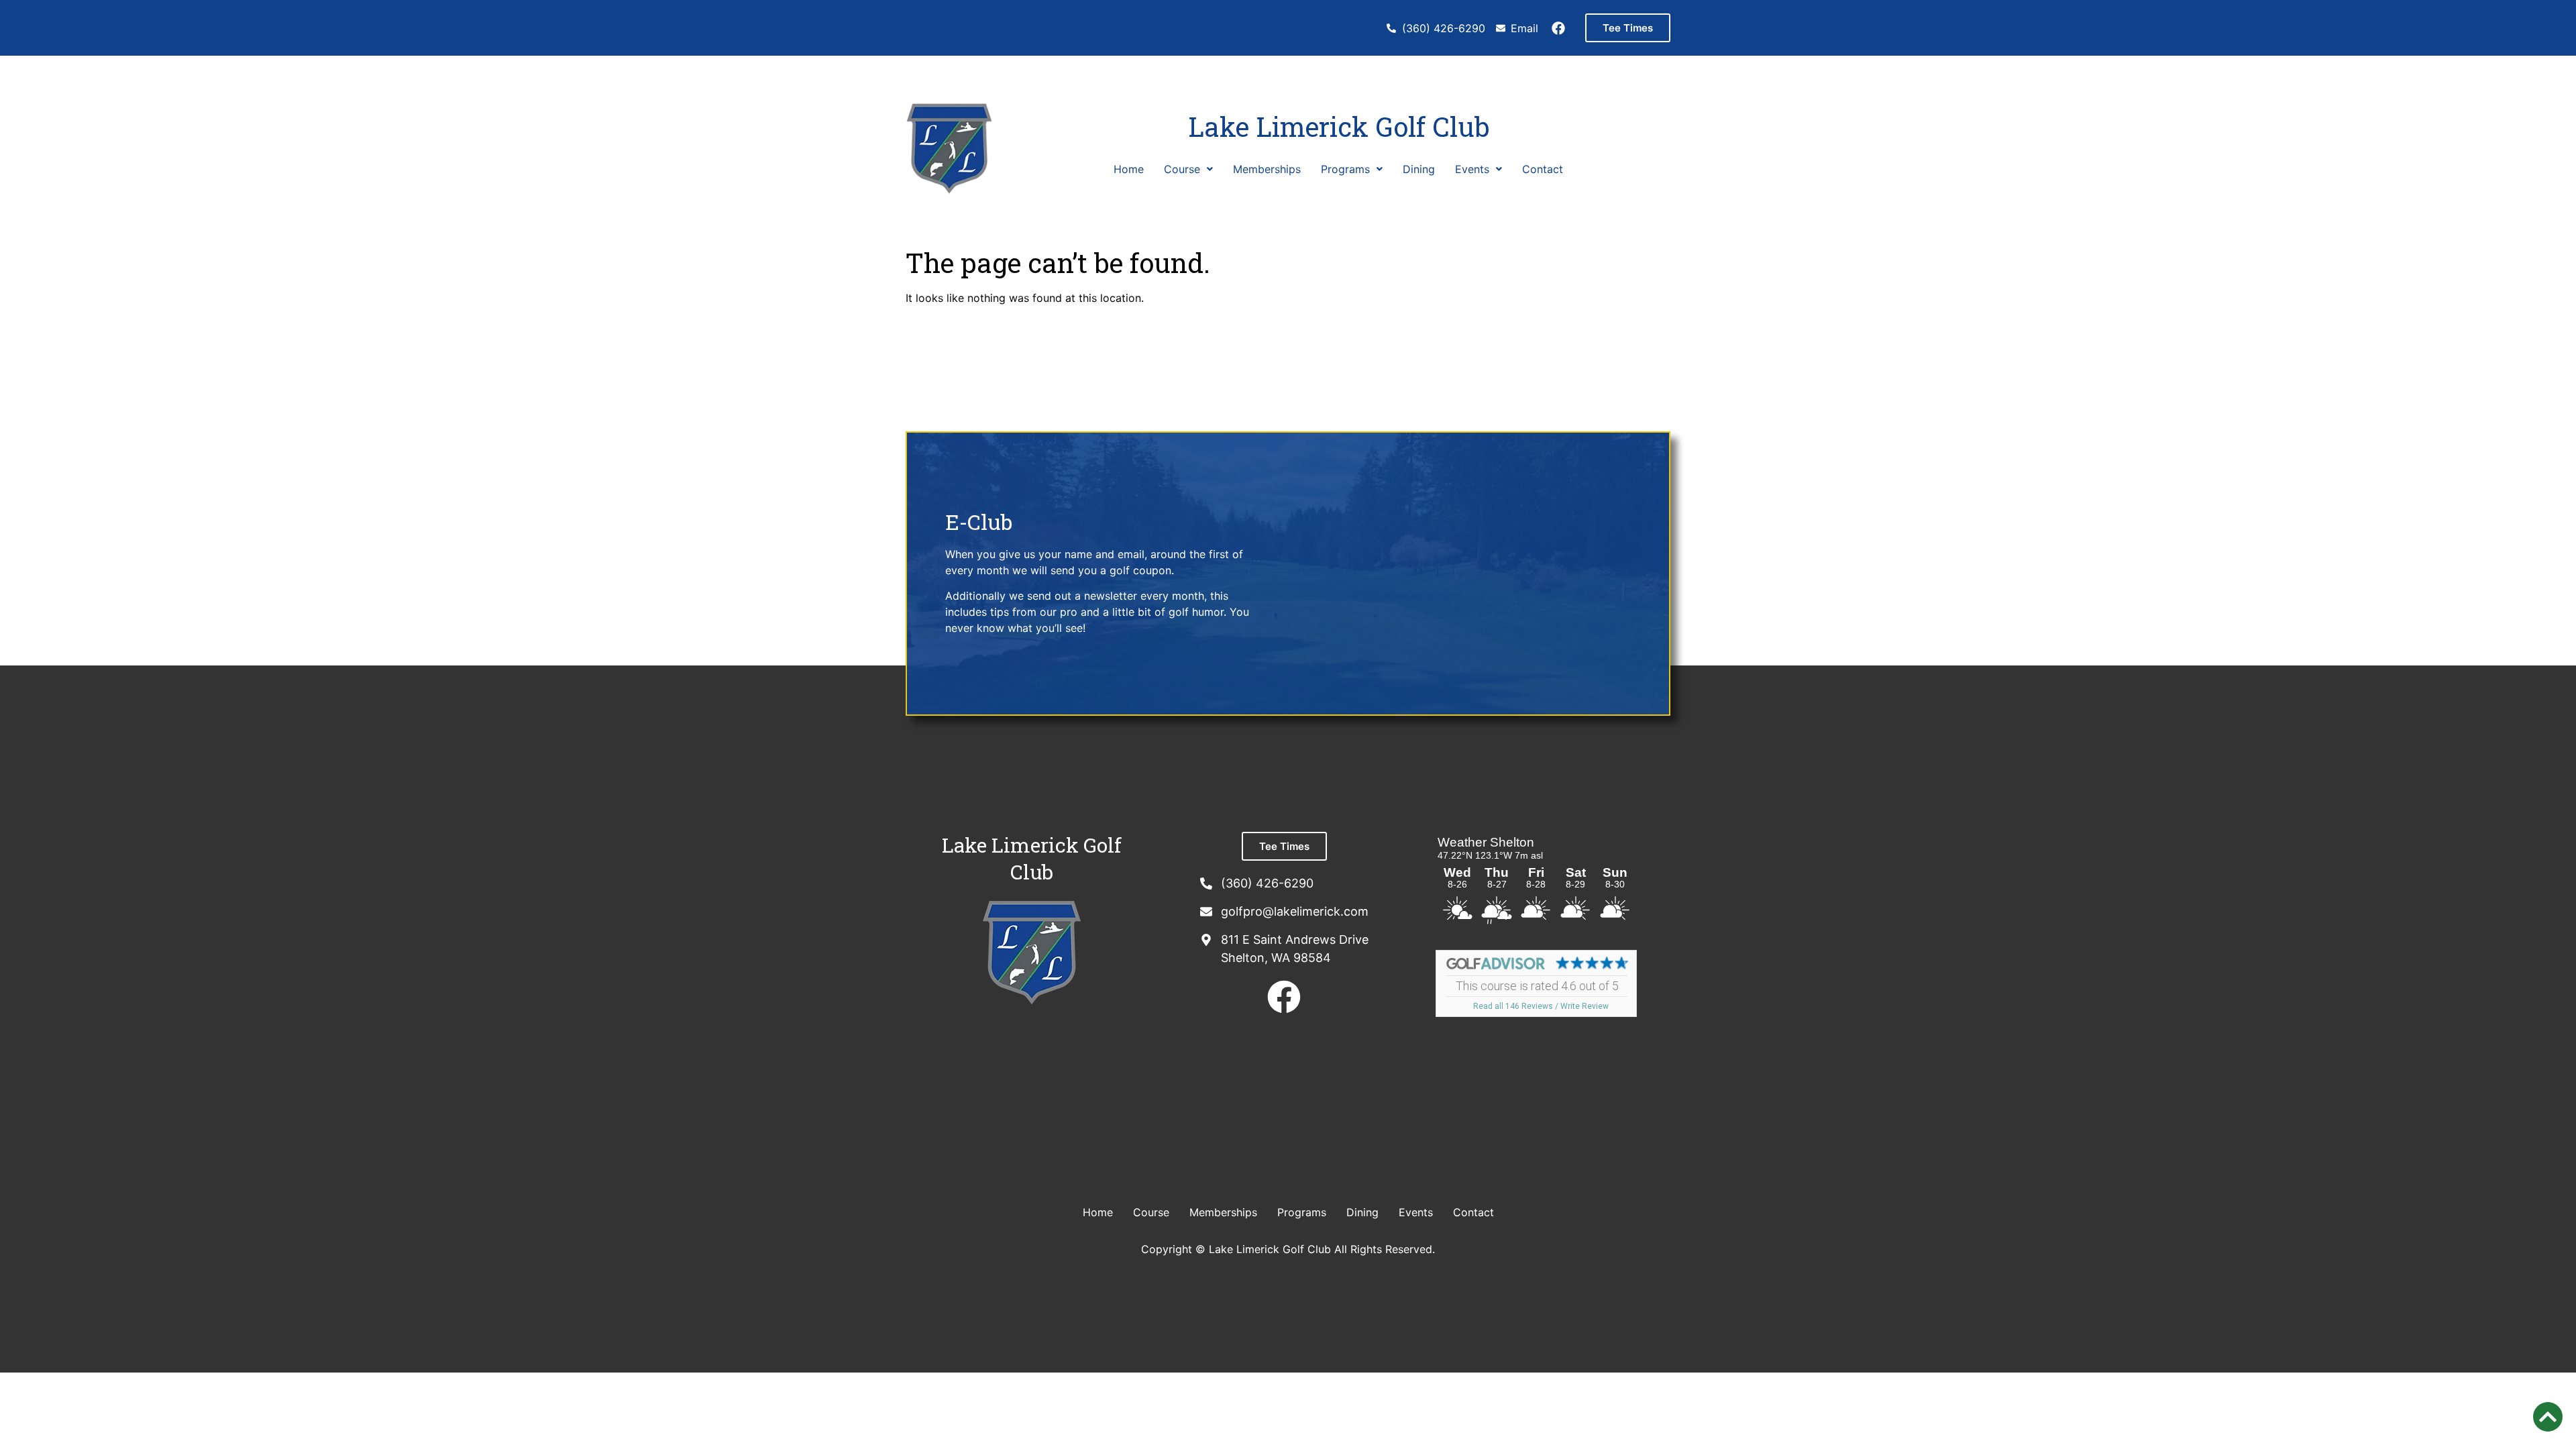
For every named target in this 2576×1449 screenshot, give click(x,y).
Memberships (1267, 169)
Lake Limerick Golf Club (1339, 126)
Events (1472, 169)
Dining (1419, 169)
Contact (1543, 169)
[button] (1188, 169)
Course (1182, 169)
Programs (1345, 169)
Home (1129, 169)
